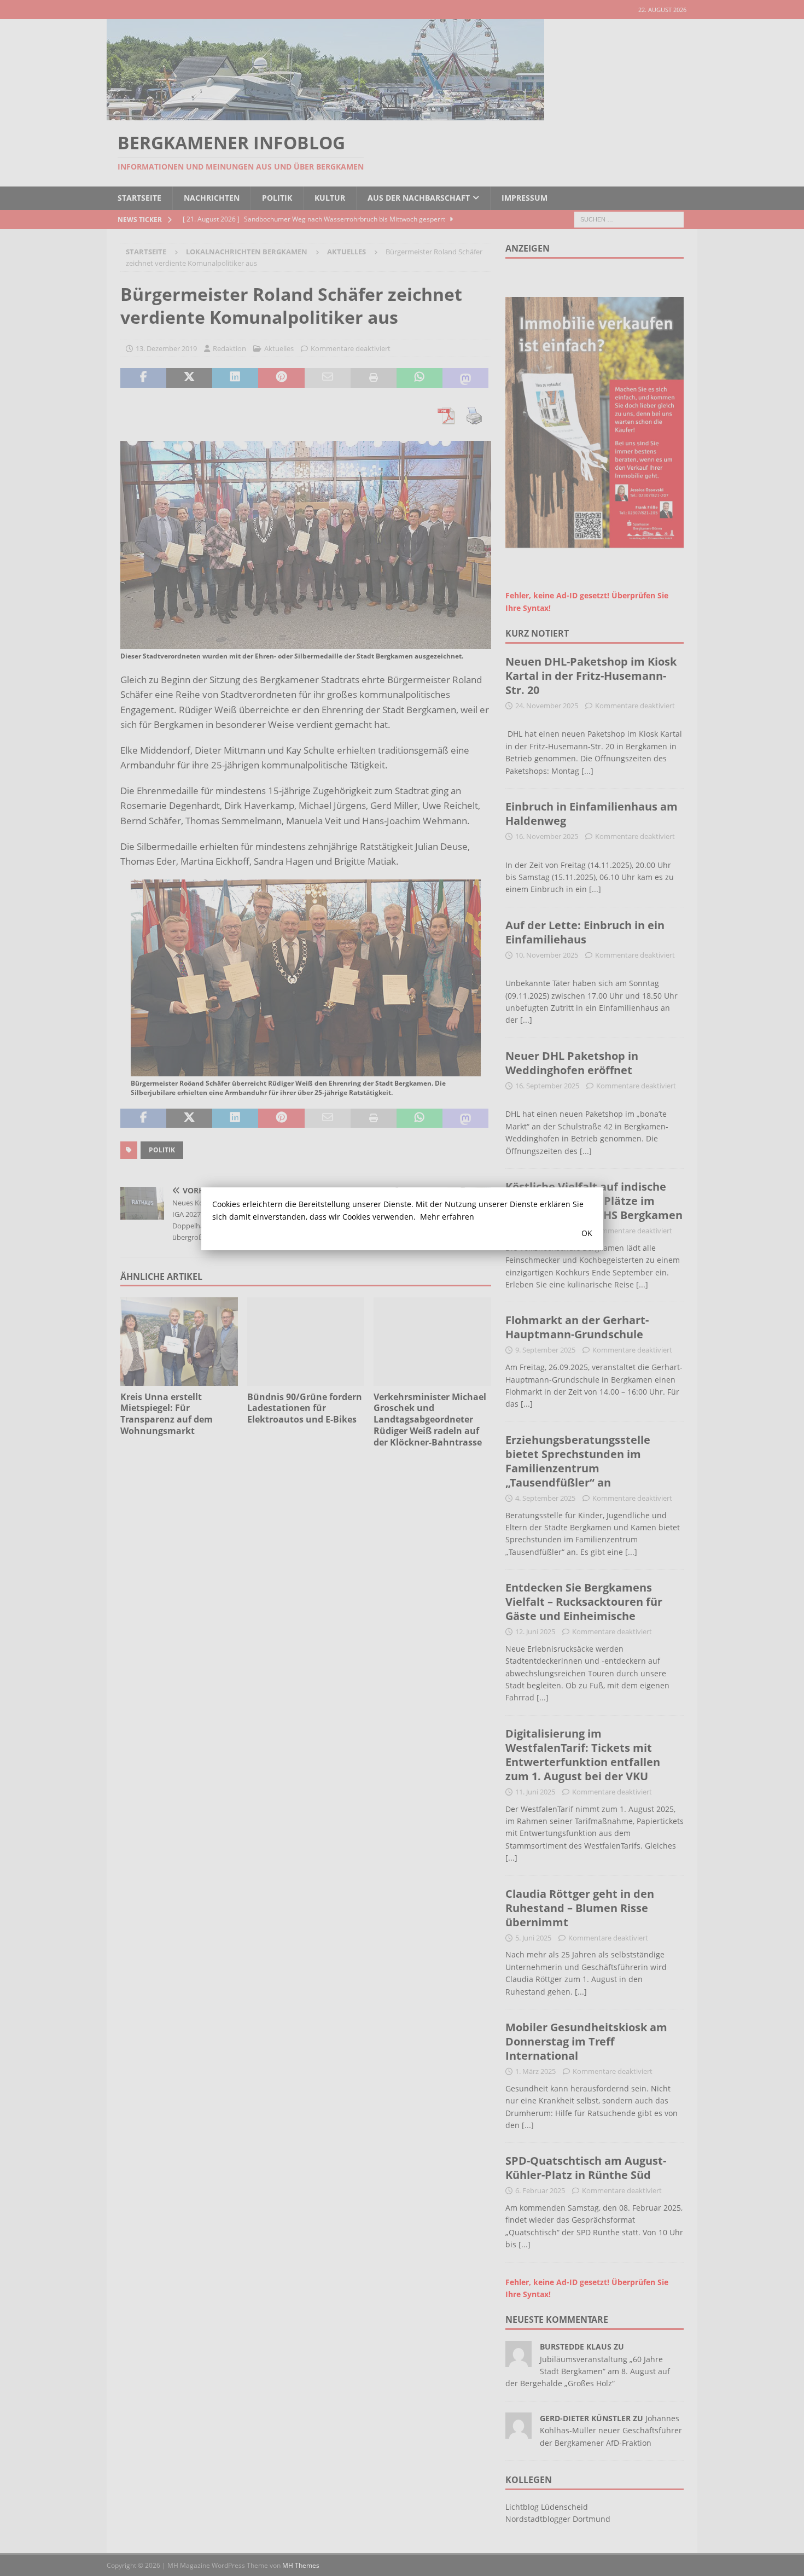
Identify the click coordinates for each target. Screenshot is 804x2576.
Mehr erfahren (447, 1217)
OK (587, 1233)
